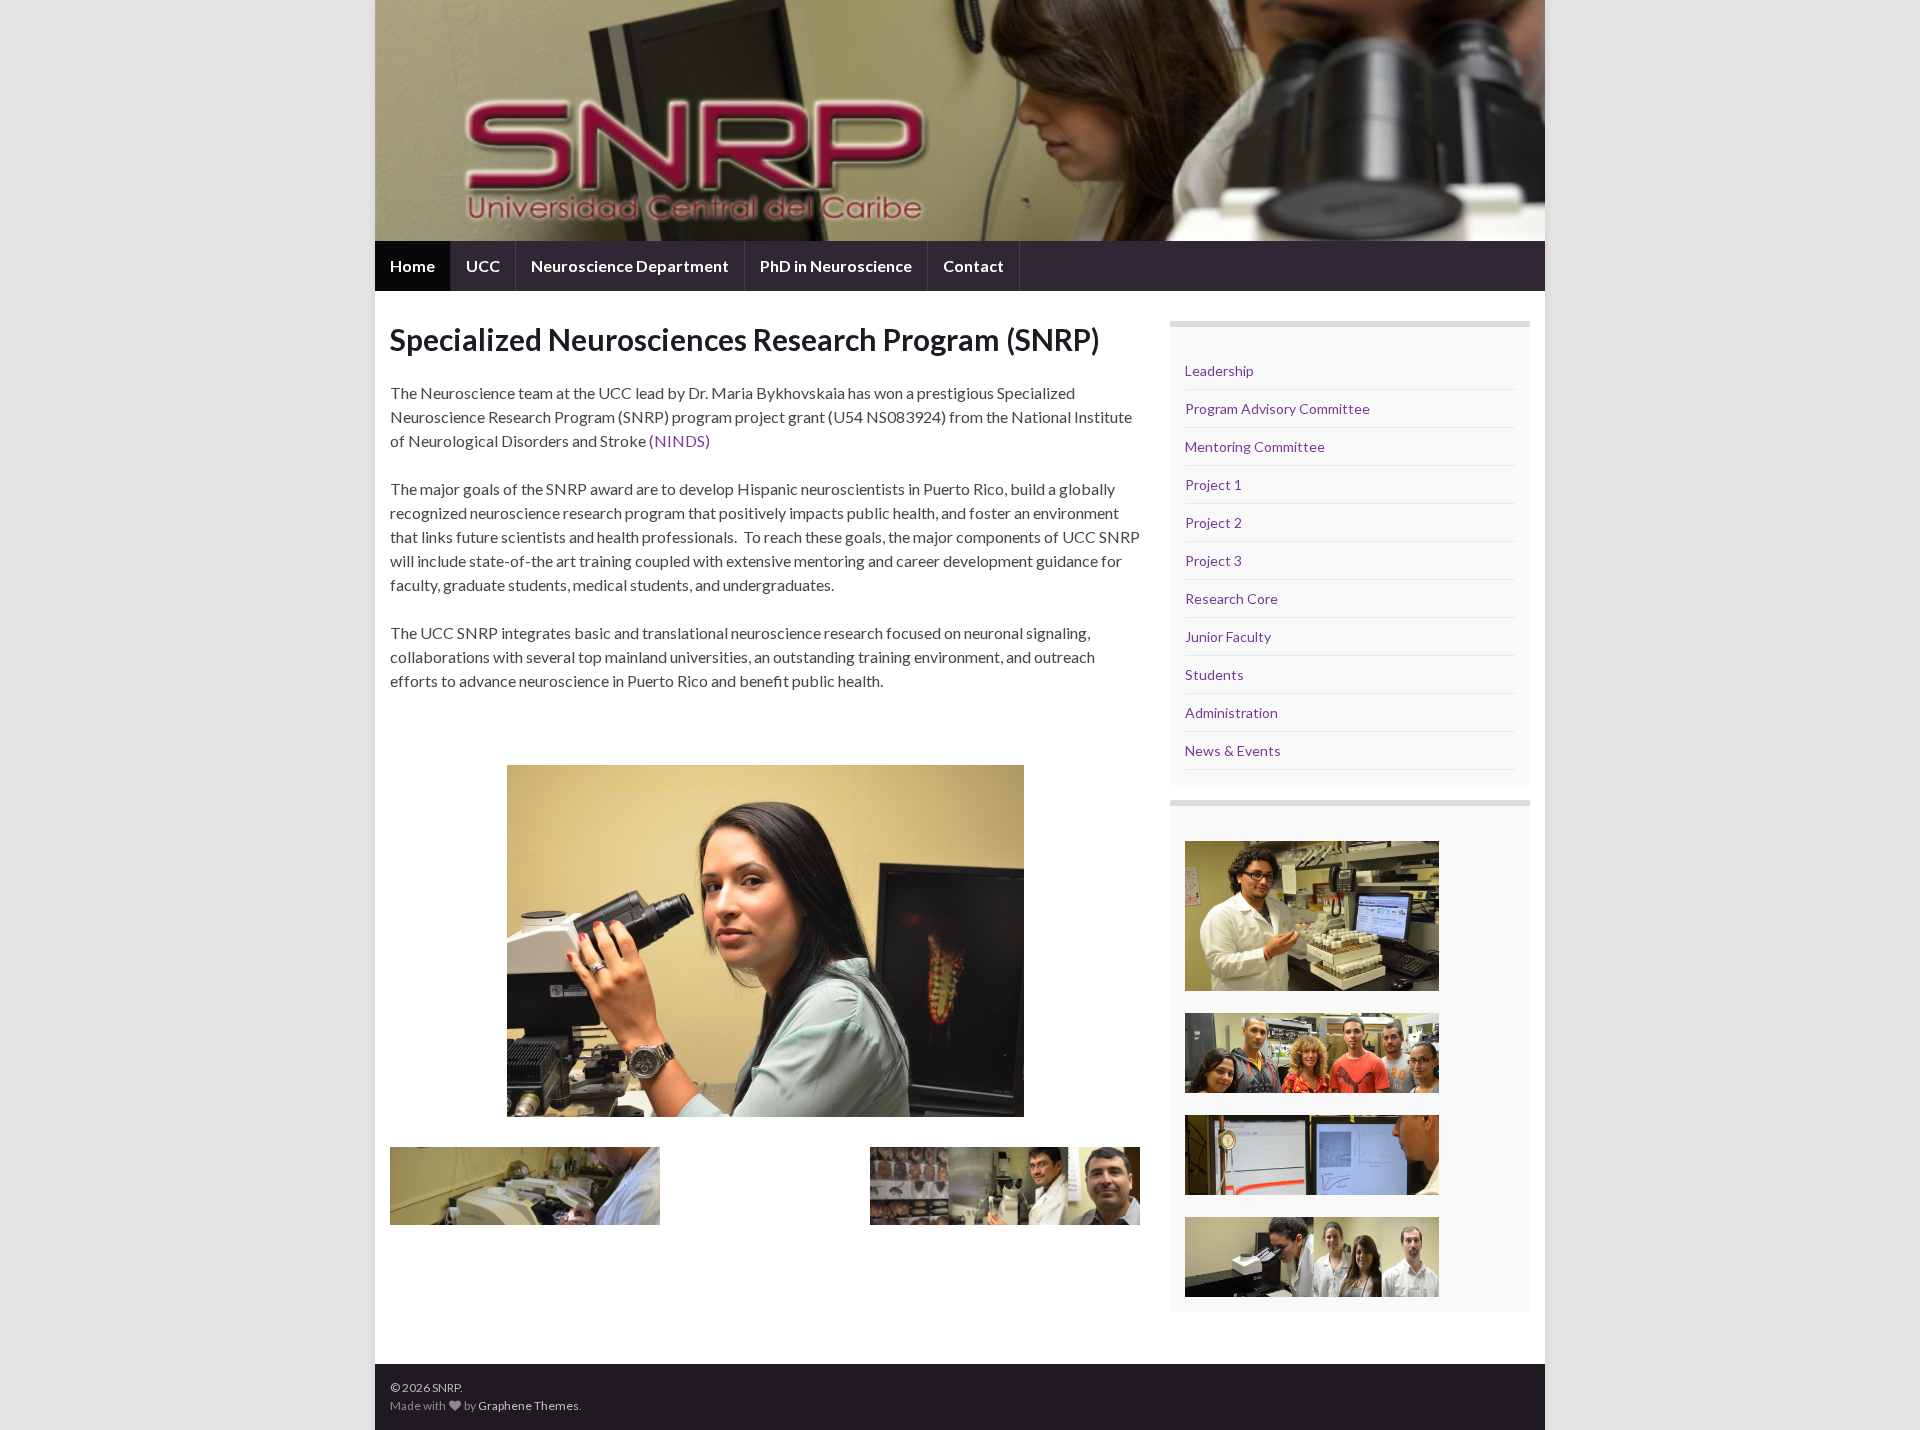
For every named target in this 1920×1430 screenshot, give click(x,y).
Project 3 (1213, 560)
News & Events (1233, 750)
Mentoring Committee (1255, 446)
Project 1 (1213, 484)
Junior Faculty (1228, 636)
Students (1214, 674)
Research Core (1231, 598)
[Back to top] (1875, 1385)
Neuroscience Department (630, 265)
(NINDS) (679, 440)
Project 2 (1213, 522)
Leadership (1219, 370)
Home (412, 265)
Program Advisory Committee (1277, 408)
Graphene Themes (528, 1405)
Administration (1231, 712)
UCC (483, 265)
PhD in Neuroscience (836, 265)
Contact (973, 265)
